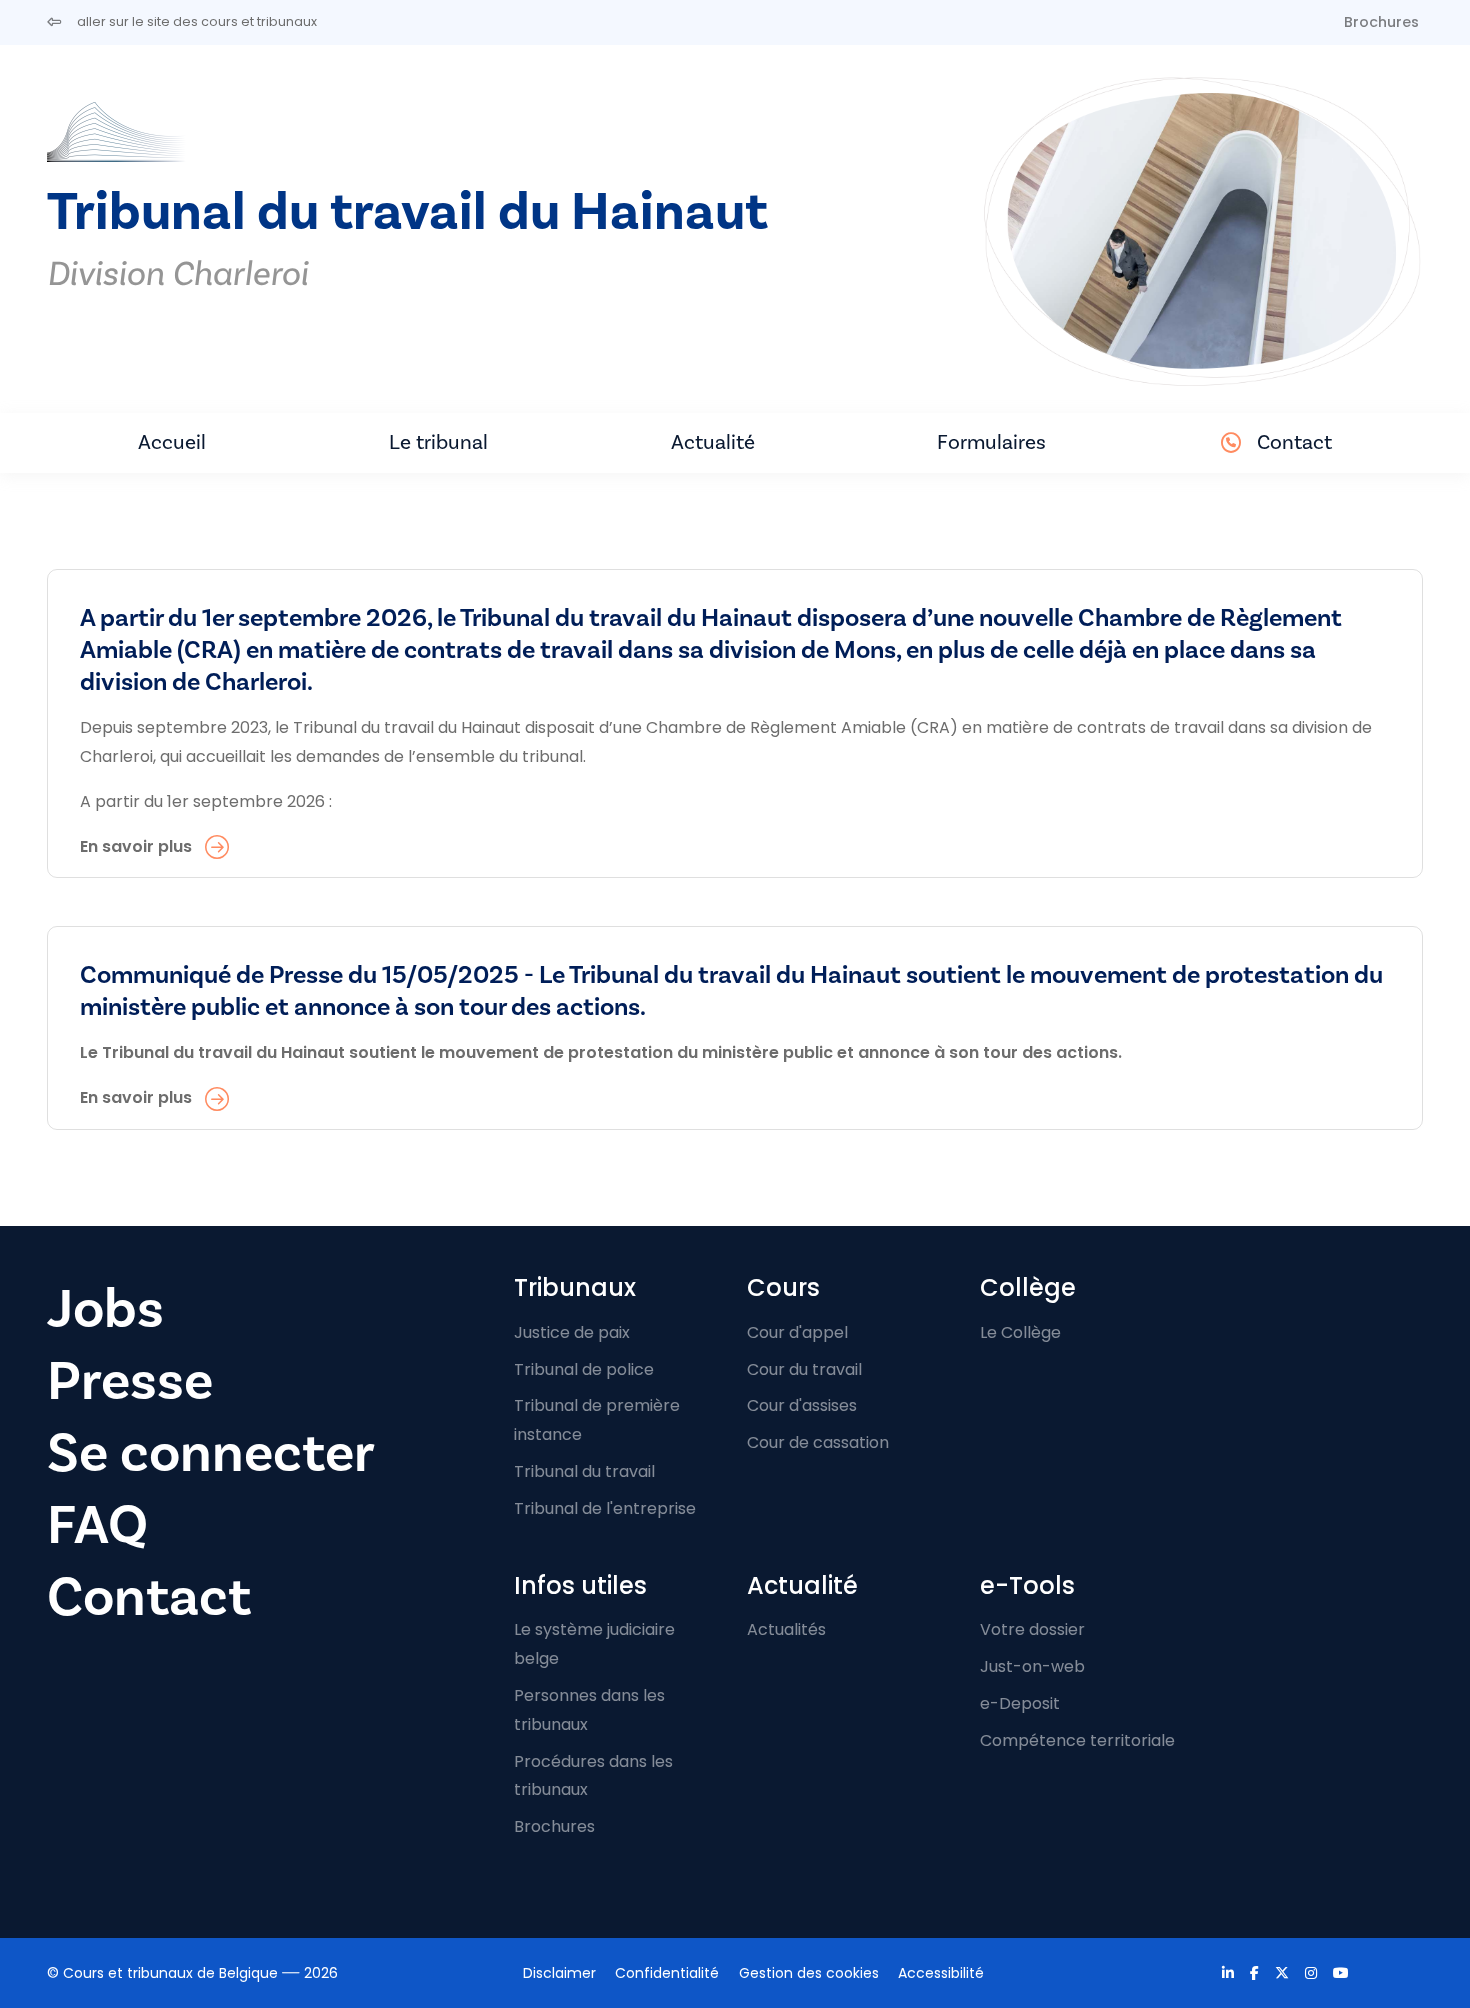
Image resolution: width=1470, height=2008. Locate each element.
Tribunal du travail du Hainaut (407, 212)
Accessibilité (941, 1973)
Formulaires (991, 442)
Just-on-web (1032, 1666)
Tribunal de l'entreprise (605, 1508)
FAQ (97, 1525)
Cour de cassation (818, 1442)
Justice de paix (572, 1332)
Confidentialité (667, 1973)
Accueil (172, 442)
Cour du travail (804, 1369)
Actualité (713, 442)
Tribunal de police (584, 1369)
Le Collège (1020, 1332)
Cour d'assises (802, 1405)
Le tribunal (438, 442)
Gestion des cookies (809, 1973)
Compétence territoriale (1077, 1740)
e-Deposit (1020, 1703)
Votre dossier (1032, 1629)
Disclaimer (559, 1973)
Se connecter (211, 1453)
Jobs (105, 1309)
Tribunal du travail (584, 1471)
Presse (130, 1381)
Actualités (786, 1629)
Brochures (1381, 22)
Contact (1294, 442)
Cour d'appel (797, 1332)
